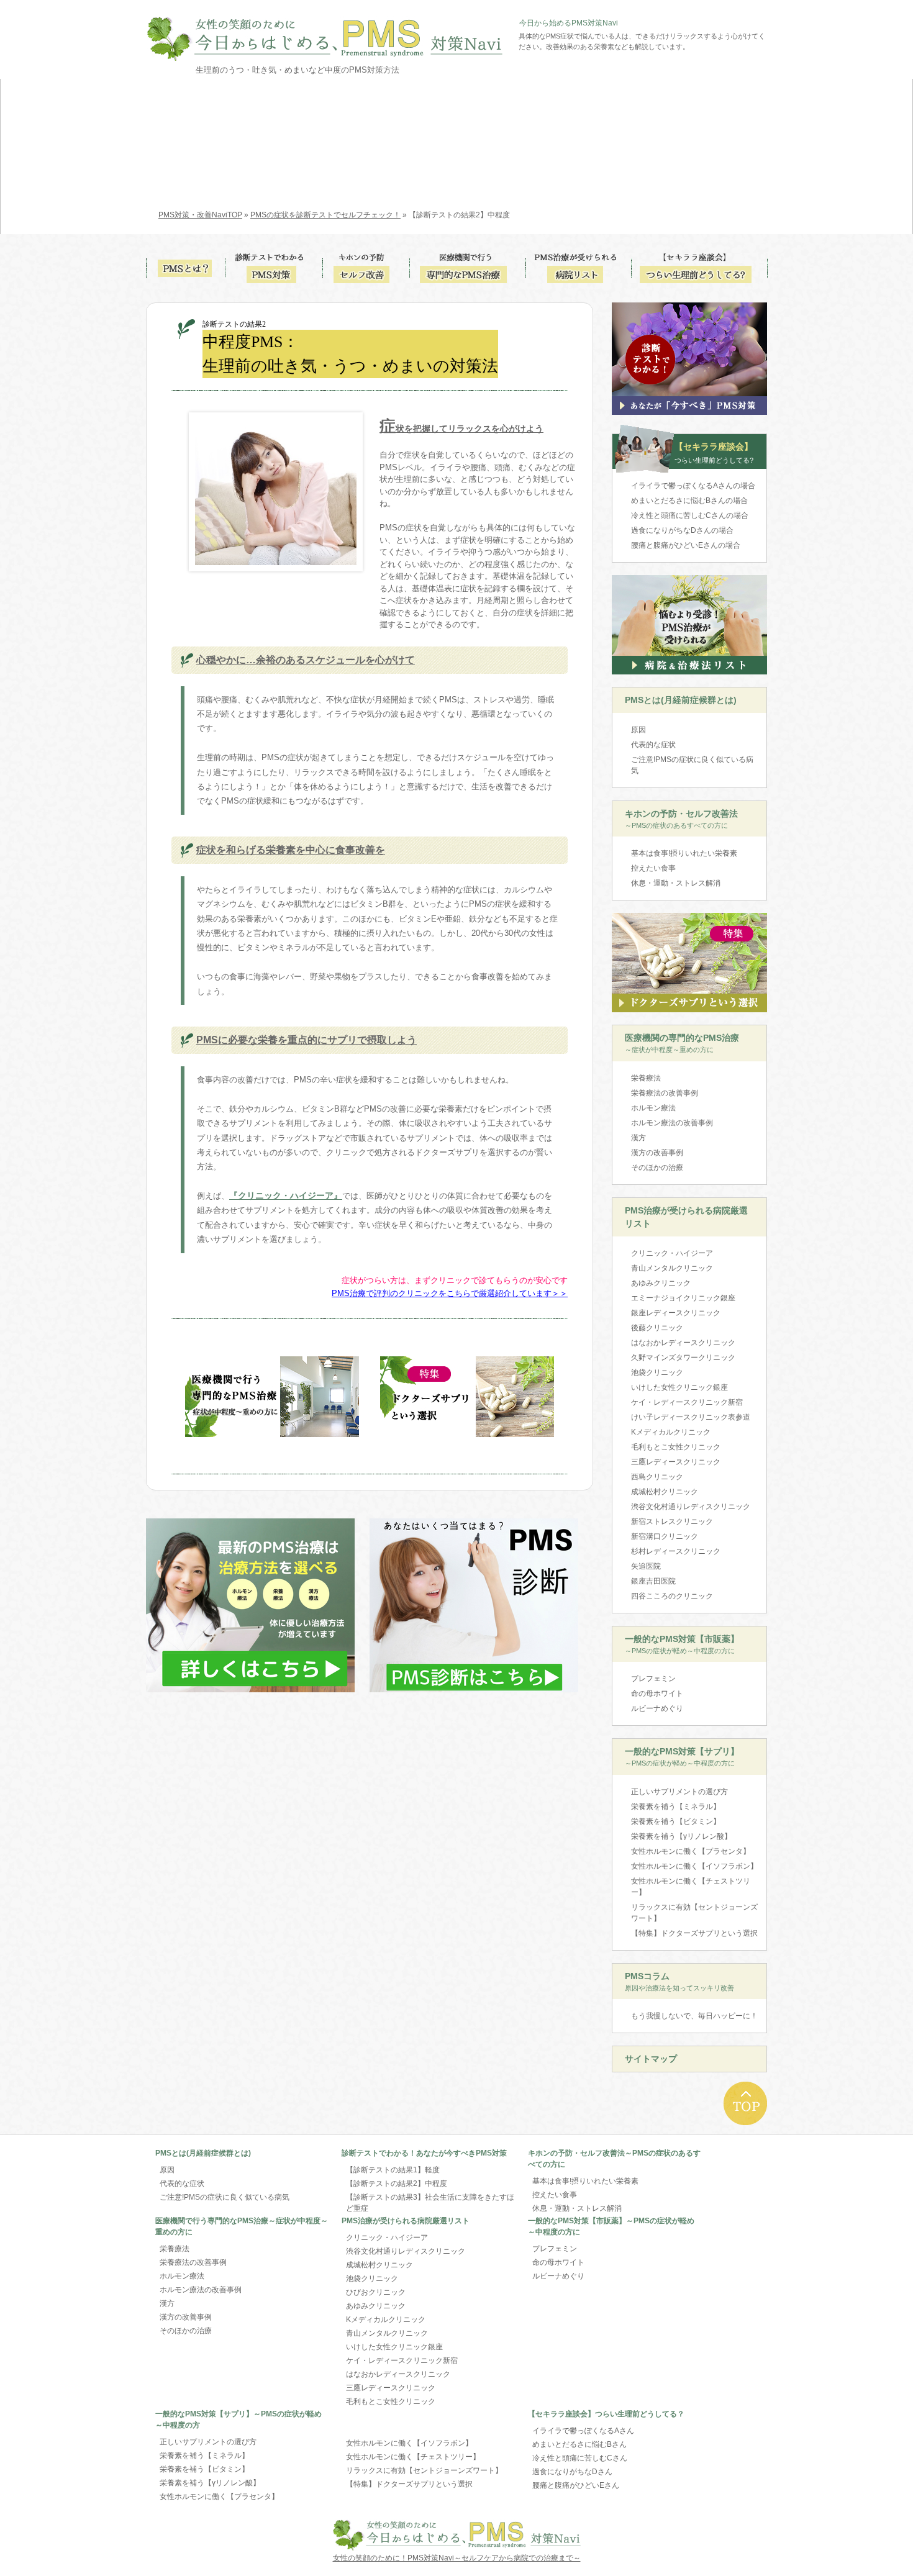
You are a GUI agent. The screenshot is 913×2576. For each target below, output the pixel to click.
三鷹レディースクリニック (676, 1462)
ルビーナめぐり (657, 1708)
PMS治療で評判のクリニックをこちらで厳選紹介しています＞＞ (450, 1293)
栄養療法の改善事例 (665, 1093)
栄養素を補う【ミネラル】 (676, 1807)
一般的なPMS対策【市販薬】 (682, 1644)
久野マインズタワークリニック (683, 1358)
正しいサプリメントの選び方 (679, 1792)
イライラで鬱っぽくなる (693, 486)
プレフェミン (653, 1679)
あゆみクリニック (661, 1283)
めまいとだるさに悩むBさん (579, 2444)
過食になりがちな (682, 530)
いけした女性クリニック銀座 (679, 1387)
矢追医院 (646, 1566)
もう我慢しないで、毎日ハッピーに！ (694, 2016)
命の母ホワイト (657, 1694)
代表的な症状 (653, 745)
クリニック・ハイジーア (672, 1253)
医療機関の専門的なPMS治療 (682, 1043)
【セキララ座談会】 (714, 453)
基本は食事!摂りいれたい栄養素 (684, 853)
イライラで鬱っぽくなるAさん (583, 2431)
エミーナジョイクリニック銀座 (683, 1298)
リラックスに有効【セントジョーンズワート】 (694, 1913)
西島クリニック (657, 1477)
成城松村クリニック (665, 1492)
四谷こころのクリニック (672, 1596)
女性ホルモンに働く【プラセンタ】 (691, 1851)
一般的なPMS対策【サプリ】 (682, 1757)
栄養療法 (646, 1078)
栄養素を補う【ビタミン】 (676, 1821)
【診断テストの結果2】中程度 (397, 2184)
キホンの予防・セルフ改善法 (681, 819)
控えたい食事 (653, 868)
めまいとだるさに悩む (689, 501)
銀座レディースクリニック (676, 1313)
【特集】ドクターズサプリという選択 (694, 1933)
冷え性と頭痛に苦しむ (690, 515)
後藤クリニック (657, 1328)
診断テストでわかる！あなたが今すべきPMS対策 (424, 2153)
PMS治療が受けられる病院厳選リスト (686, 1217)
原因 (638, 730)
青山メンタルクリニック (672, 1268)
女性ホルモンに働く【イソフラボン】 (694, 1866)
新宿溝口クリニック (665, 1536)
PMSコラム (679, 1981)
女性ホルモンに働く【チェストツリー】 (691, 1887)
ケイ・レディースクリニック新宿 (687, 1402)
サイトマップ (651, 2059)
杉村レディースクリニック (676, 1551)
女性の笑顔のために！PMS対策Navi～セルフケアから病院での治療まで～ (457, 2558)
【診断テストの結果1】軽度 (393, 2170)
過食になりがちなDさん (572, 2472)
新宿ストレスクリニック (672, 1522)
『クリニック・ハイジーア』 (286, 1195)
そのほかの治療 (657, 1168)
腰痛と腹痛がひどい (686, 545)
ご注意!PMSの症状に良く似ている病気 (692, 765)
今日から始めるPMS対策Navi (569, 23)
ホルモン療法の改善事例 (672, 1123)
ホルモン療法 (653, 1108)
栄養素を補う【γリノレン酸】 (681, 1836)
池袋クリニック (657, 1372)
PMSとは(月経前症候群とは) (681, 700)
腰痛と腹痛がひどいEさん (576, 2485)
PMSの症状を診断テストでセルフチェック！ (325, 215)
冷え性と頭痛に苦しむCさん (580, 2458)
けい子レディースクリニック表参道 (691, 1417)
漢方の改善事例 (657, 1153)
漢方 (638, 1138)
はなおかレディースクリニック (683, 1343)
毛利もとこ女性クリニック (676, 1447)
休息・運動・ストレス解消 (676, 883)
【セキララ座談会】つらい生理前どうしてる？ (606, 2414)
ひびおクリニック (376, 2292)
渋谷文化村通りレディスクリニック (691, 1507)
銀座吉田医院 (653, 1581)
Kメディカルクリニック (671, 1432)
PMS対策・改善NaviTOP (200, 215)
